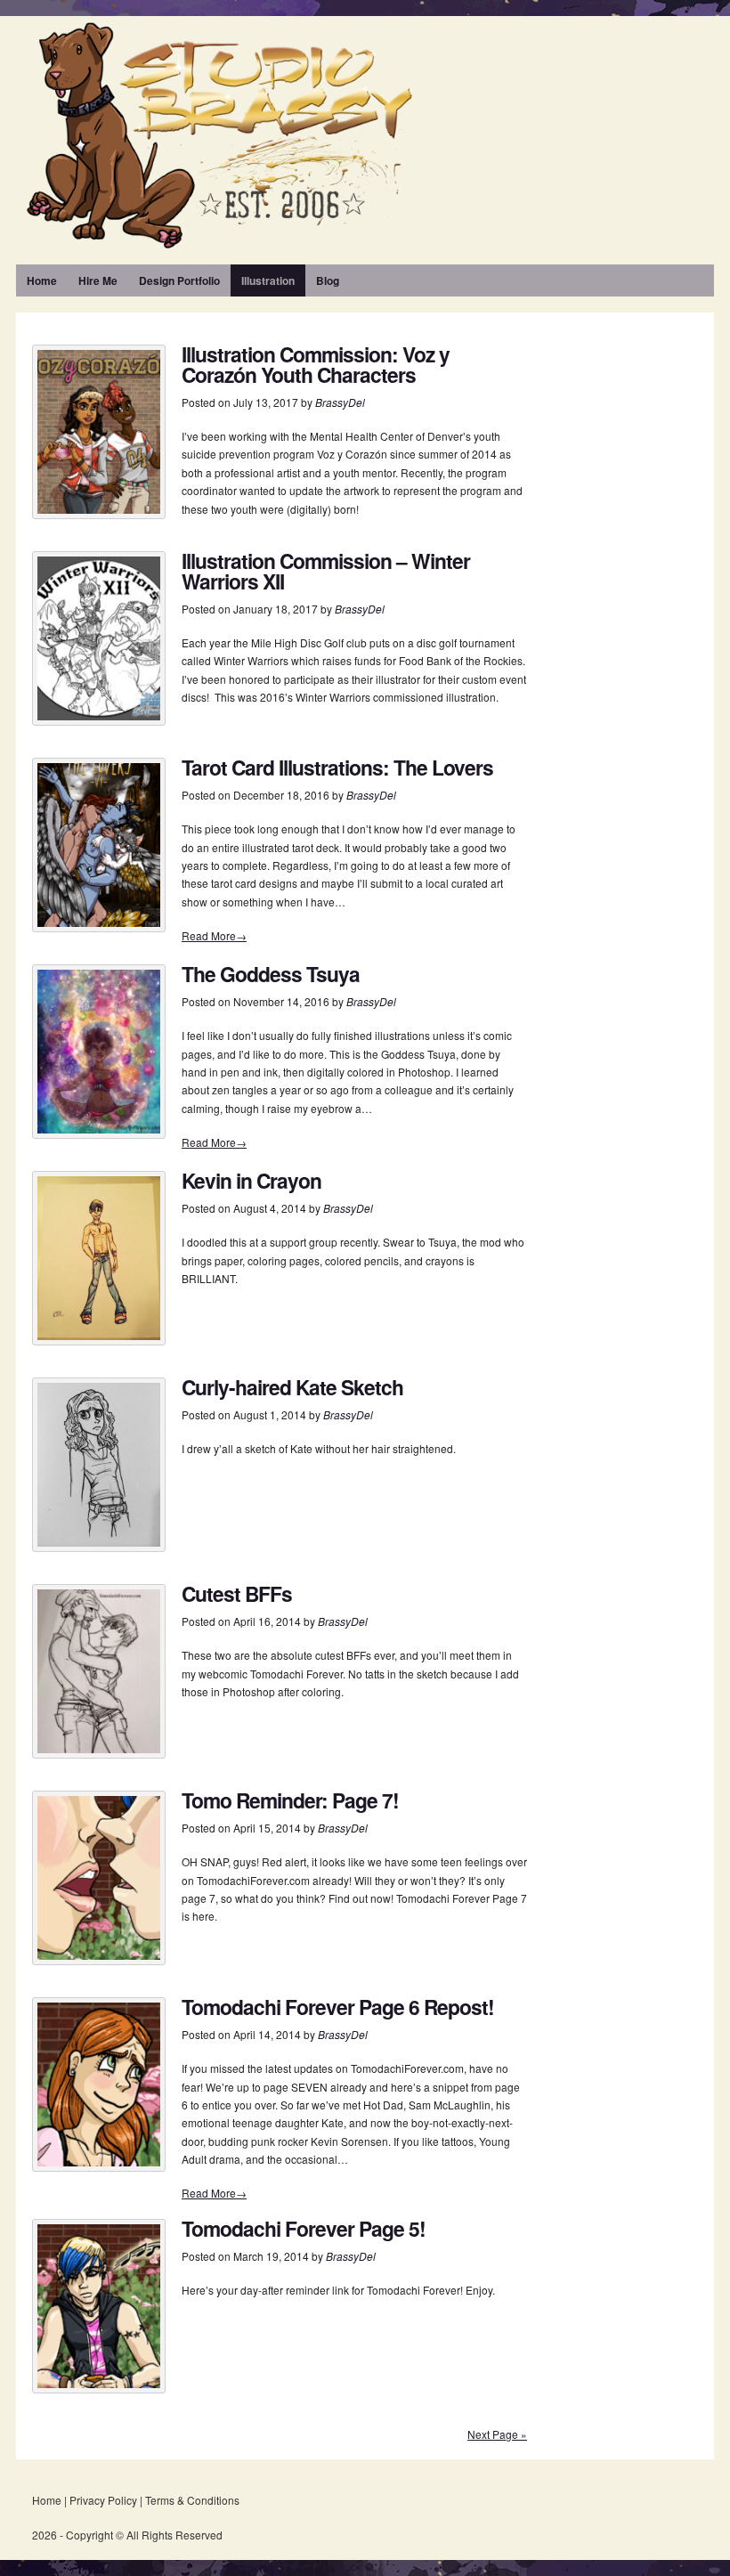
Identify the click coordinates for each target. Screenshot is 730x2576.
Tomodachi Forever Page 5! (304, 2228)
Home (42, 280)
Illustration (268, 280)
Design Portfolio (179, 280)
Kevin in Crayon (251, 1180)
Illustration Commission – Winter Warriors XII (326, 571)
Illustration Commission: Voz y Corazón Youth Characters (316, 364)
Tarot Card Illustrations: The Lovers (337, 767)
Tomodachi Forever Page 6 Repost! (338, 2007)
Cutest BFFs (237, 1593)
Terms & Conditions (192, 2500)
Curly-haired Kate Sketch (292, 1387)
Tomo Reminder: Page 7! (290, 1800)
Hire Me (98, 280)
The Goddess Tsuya (271, 974)
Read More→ (214, 935)
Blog (328, 280)
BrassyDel (340, 402)
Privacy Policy (103, 2500)
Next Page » (497, 2434)
